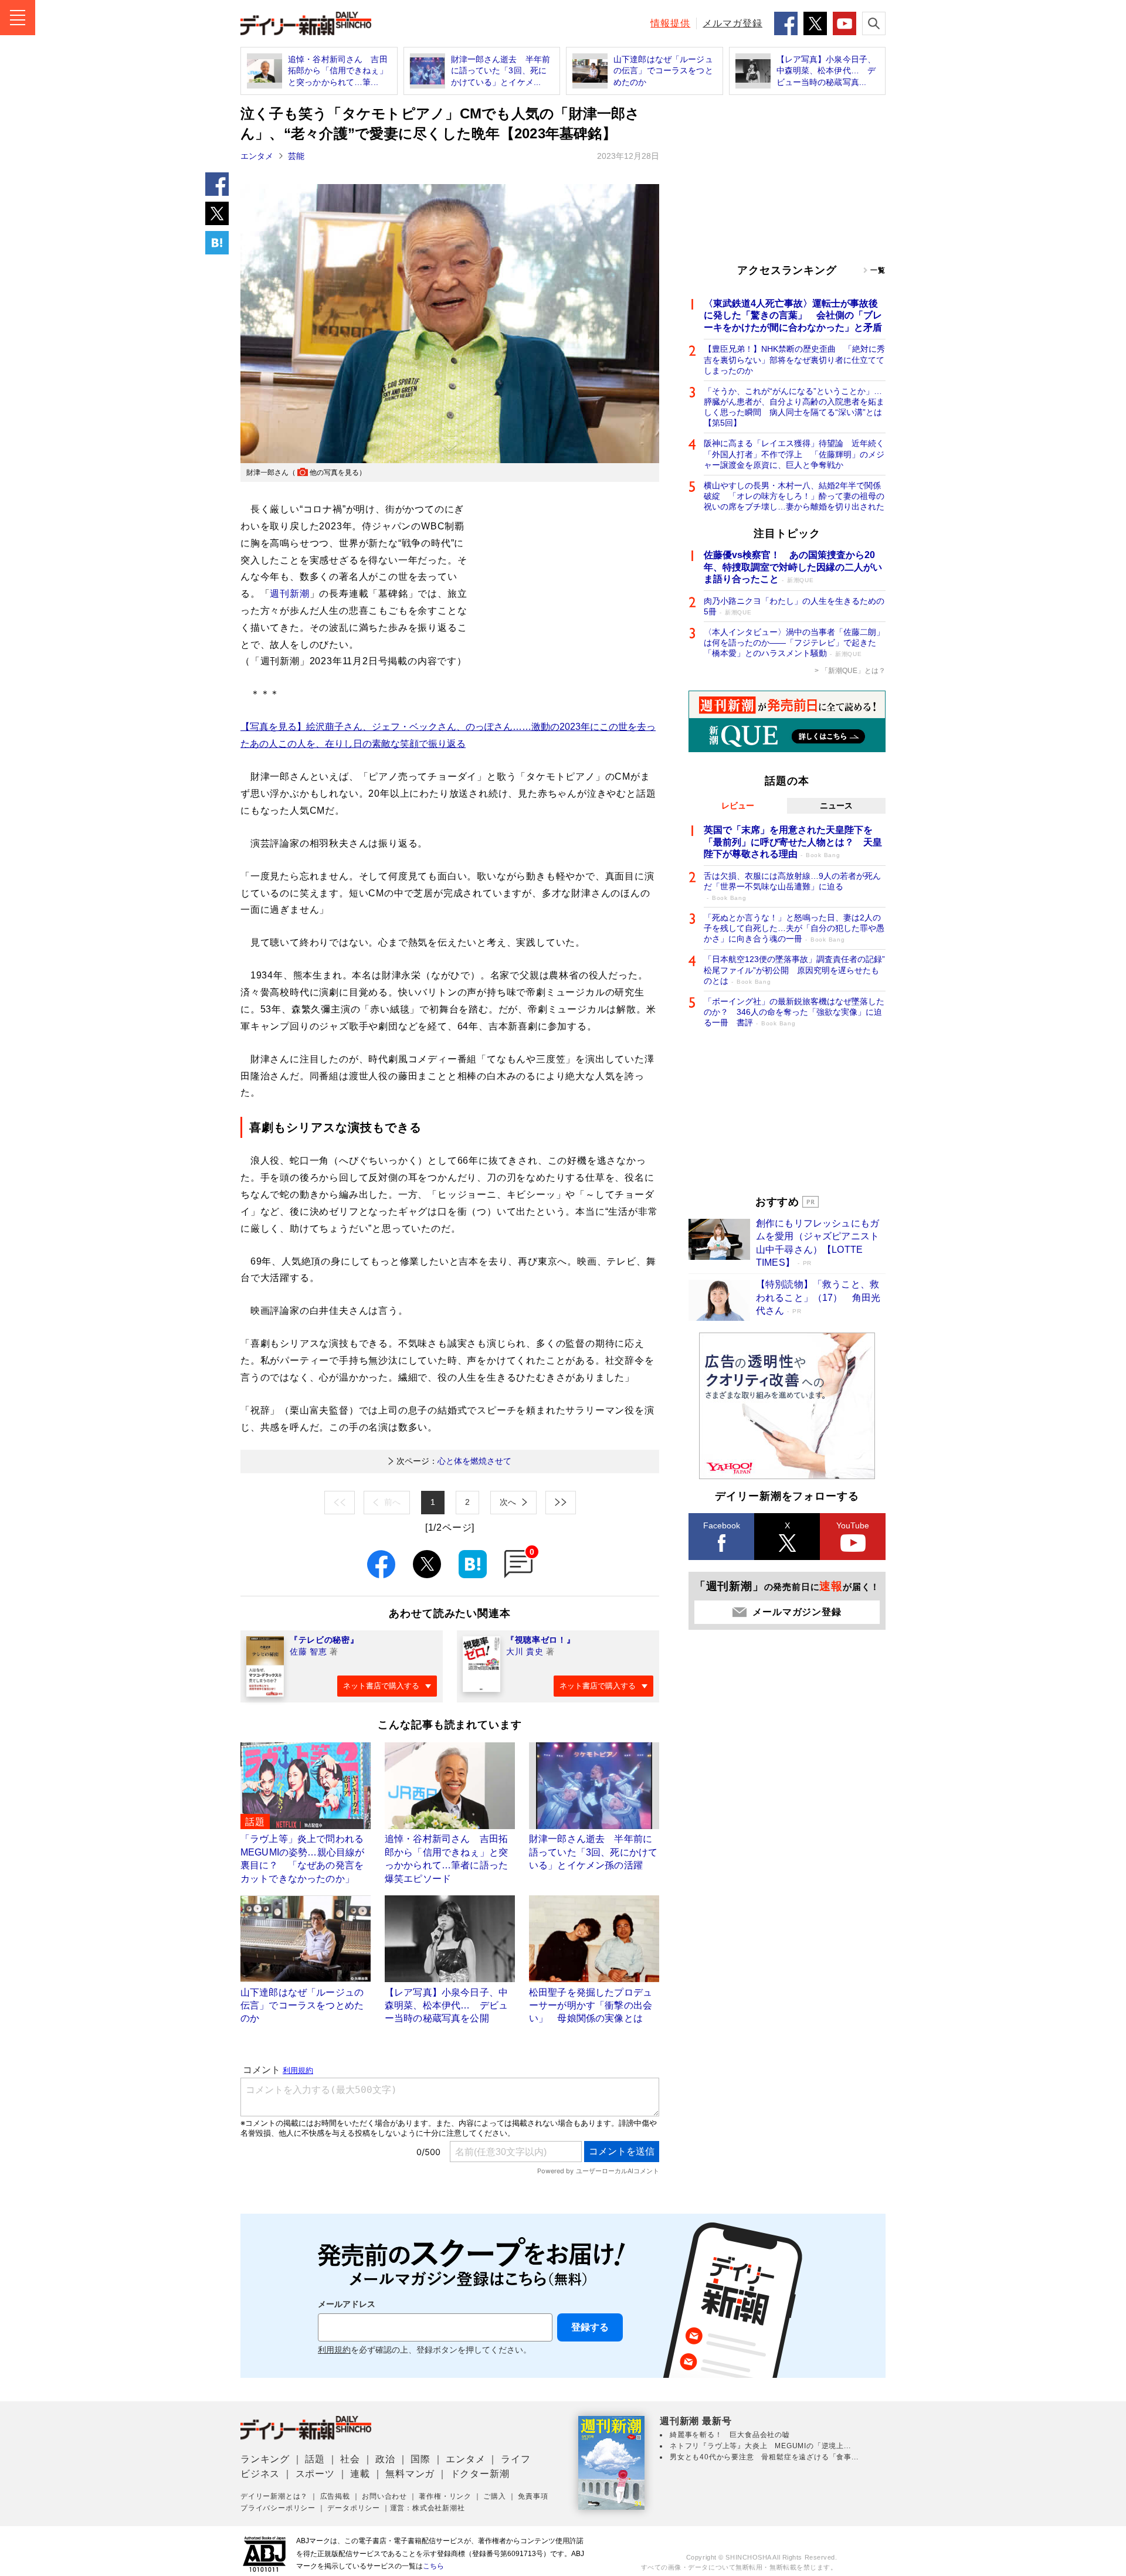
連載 (360, 2474)
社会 (350, 2459)
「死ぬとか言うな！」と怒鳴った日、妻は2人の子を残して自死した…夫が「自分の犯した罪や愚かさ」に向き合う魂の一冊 (794, 928)
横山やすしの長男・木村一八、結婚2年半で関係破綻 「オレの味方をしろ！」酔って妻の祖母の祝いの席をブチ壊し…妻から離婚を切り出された (794, 496)
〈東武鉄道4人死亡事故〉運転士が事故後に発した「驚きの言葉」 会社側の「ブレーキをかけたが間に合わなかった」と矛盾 (793, 316)
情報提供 (670, 23)
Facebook (722, 1525)
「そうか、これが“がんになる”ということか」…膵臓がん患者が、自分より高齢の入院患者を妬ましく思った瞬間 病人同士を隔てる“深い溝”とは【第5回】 (794, 407)
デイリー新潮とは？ (274, 2496)
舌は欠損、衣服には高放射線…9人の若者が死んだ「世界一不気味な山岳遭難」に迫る (792, 886)
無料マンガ (410, 2474)
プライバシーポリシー (278, 2508)
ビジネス (260, 2474)
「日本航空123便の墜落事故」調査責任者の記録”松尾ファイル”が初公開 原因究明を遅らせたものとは (794, 970)
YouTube (853, 1525)
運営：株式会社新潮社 (428, 2508)
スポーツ (315, 2474)
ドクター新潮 (480, 2474)
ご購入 (494, 2496)
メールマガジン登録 (797, 1612)
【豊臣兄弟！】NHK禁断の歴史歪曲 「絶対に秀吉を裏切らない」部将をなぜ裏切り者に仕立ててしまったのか (794, 359)
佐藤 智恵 (308, 1651)
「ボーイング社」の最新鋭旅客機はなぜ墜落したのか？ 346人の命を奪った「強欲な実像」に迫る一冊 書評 (794, 1012)
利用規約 (334, 2350)
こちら (433, 2566)
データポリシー (354, 2508)
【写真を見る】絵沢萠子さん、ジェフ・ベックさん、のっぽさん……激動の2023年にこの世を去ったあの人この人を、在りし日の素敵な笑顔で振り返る (448, 735)
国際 (420, 2459)
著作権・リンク (445, 2496)
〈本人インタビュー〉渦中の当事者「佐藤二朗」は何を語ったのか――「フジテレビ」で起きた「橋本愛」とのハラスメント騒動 (794, 643)
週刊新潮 (289, 594)
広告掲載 (335, 2496)
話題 (315, 2459)
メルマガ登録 (732, 23)
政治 (385, 2459)
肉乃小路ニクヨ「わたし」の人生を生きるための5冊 (794, 606)
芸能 (296, 156)
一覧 (878, 270)
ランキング (265, 2459)
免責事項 (533, 2496)
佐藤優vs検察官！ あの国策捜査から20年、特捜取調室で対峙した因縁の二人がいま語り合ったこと (793, 567)
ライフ (515, 2459)
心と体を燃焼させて (454, 1461)
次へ (508, 1502)
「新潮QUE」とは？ (853, 671)
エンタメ (257, 156)
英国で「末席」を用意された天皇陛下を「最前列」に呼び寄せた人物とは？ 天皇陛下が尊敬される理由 (793, 842)
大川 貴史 (525, 1651)
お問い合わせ (384, 2496)
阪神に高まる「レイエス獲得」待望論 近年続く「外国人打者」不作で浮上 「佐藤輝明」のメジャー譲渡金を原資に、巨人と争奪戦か (794, 454)
